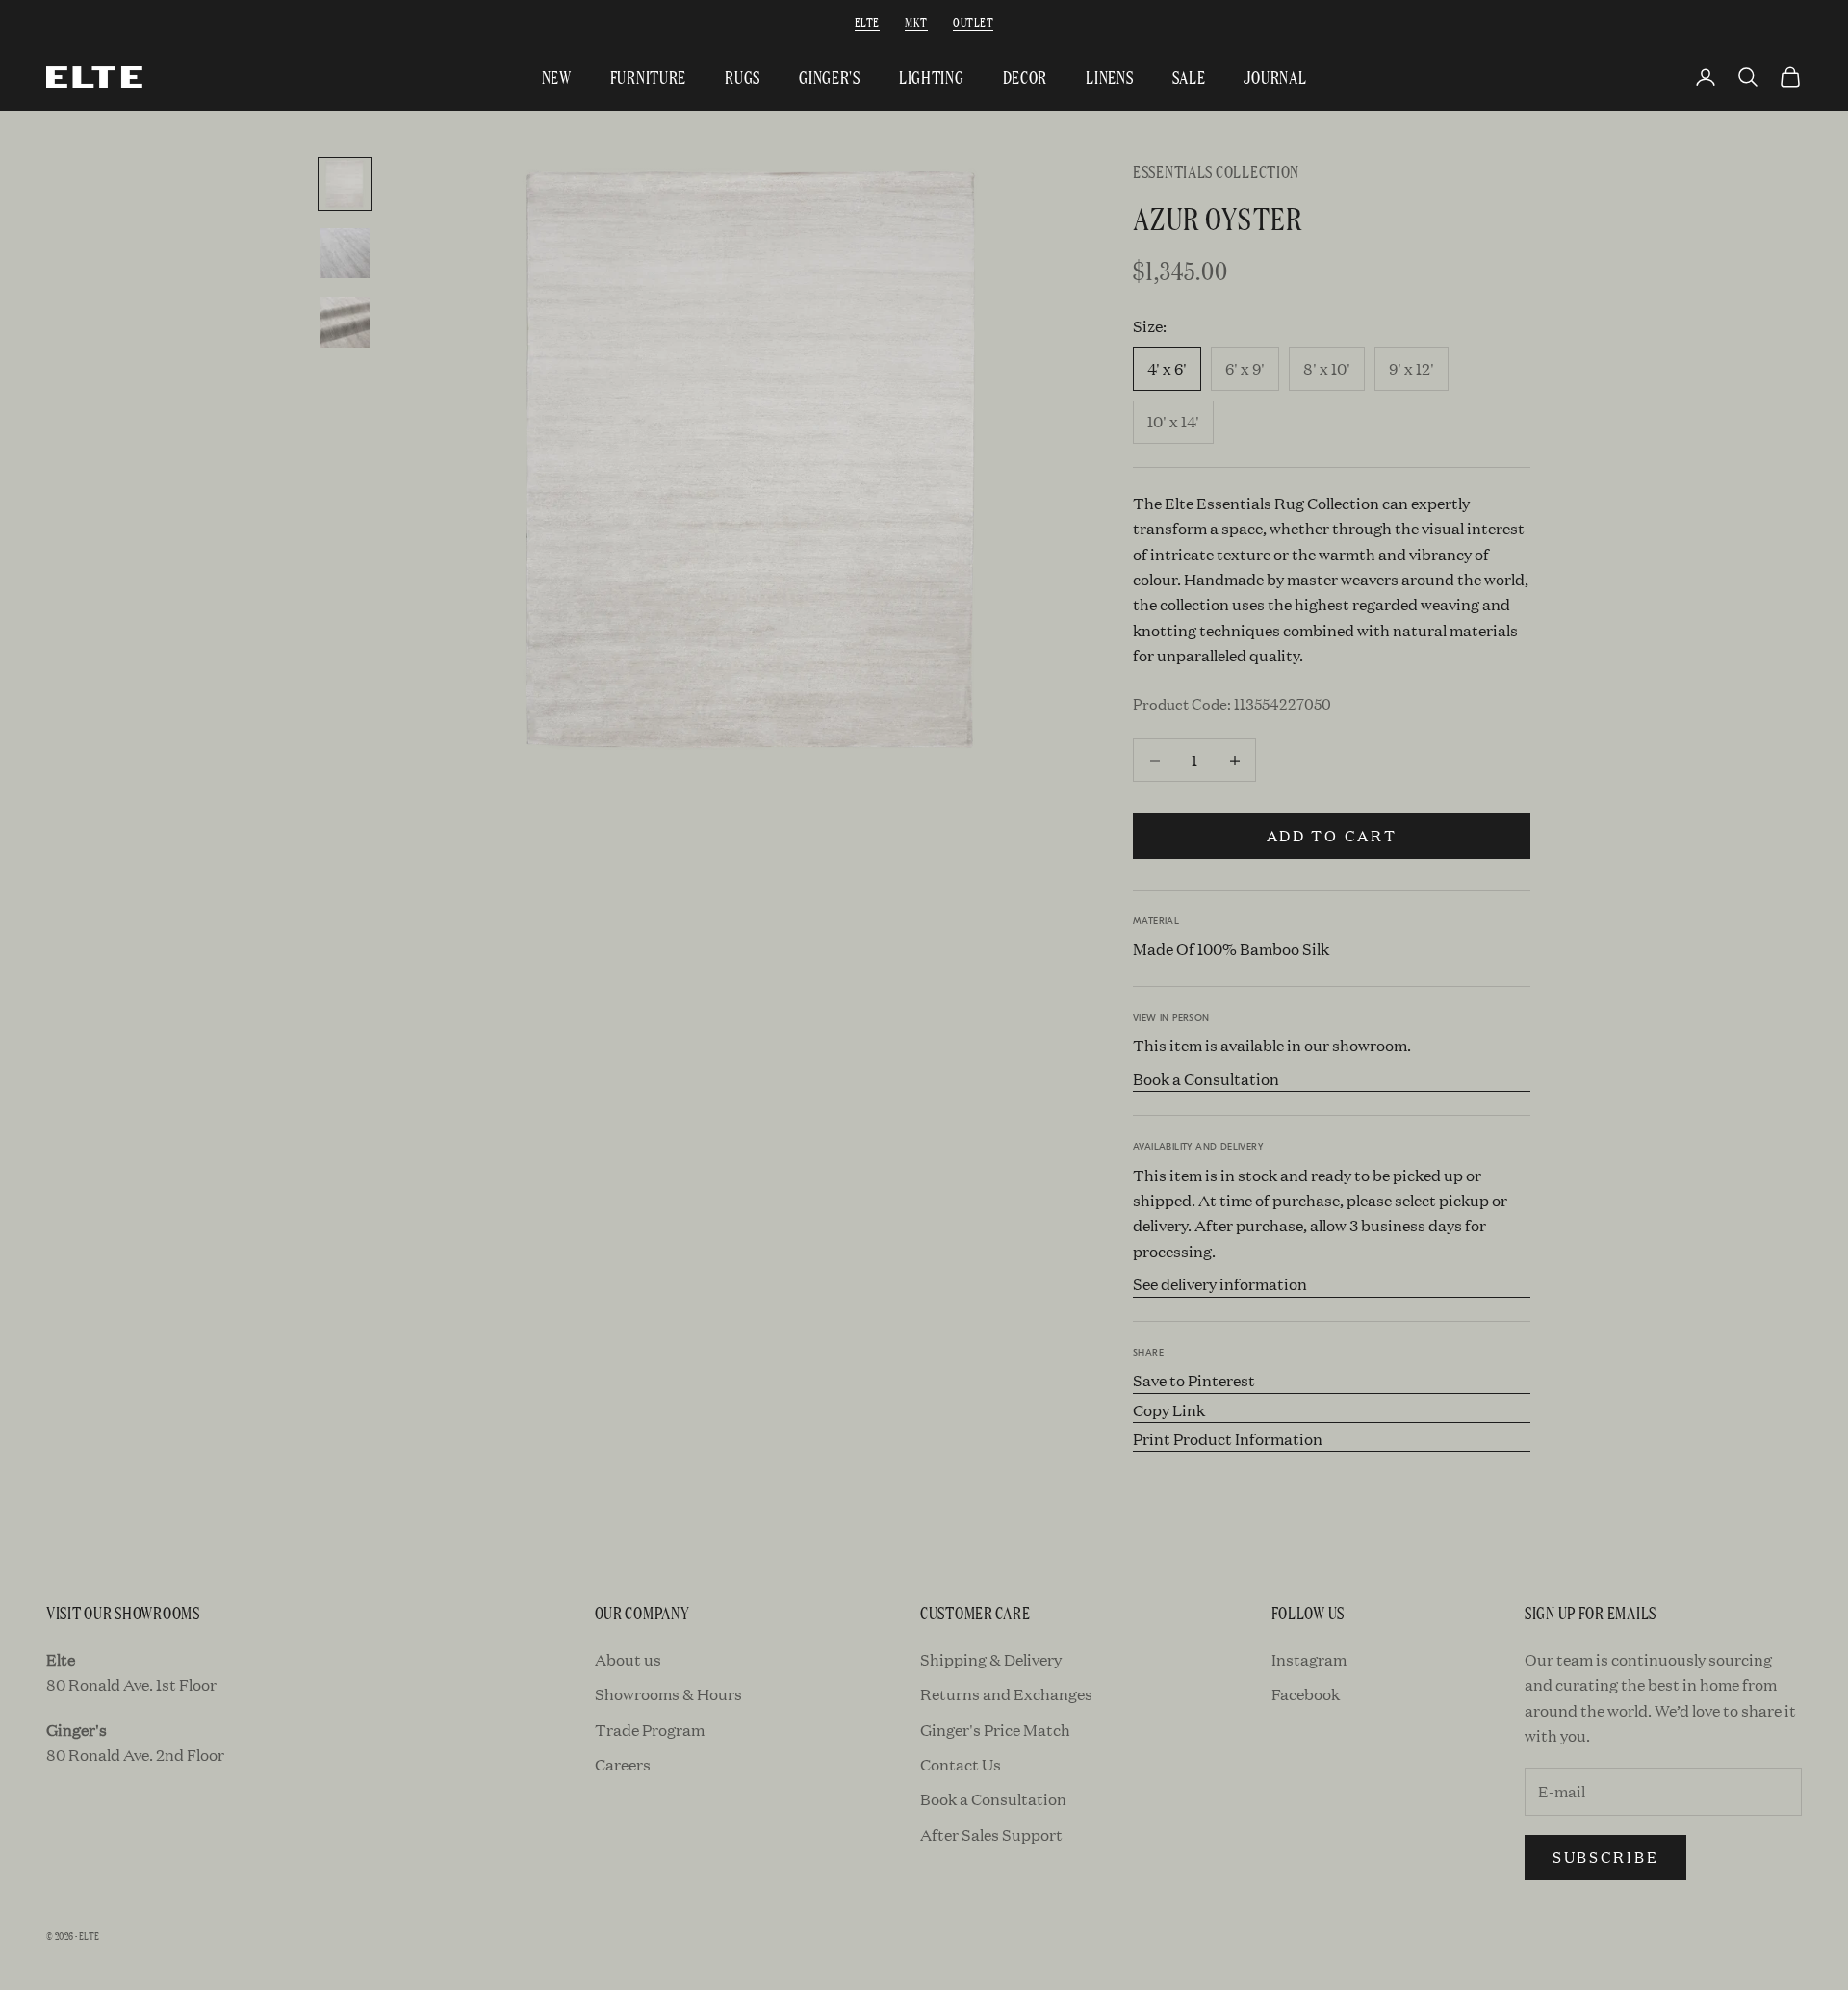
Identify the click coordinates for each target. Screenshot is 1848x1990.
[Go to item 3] (345, 323)
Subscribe (1605, 1857)
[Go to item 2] (345, 253)
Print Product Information (1228, 1439)
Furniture (648, 77)
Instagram (1309, 1659)
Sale (1189, 77)
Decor (1026, 77)
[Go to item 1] (345, 184)
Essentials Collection (1216, 171)
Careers (623, 1764)
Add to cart (1332, 835)
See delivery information (1220, 1284)
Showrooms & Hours (668, 1694)
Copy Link (1169, 1410)
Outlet (973, 22)
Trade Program (650, 1730)
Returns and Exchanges (1006, 1694)
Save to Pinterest (1194, 1380)
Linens (1109, 77)
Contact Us (961, 1764)
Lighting (932, 77)
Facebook (1306, 1694)
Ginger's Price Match (995, 1730)
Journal (1275, 77)
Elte (867, 22)
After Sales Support (991, 1835)
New (557, 77)
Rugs (743, 77)
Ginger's (830, 77)
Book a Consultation (1206, 1079)
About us (628, 1659)
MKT (916, 22)
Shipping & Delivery (991, 1659)
